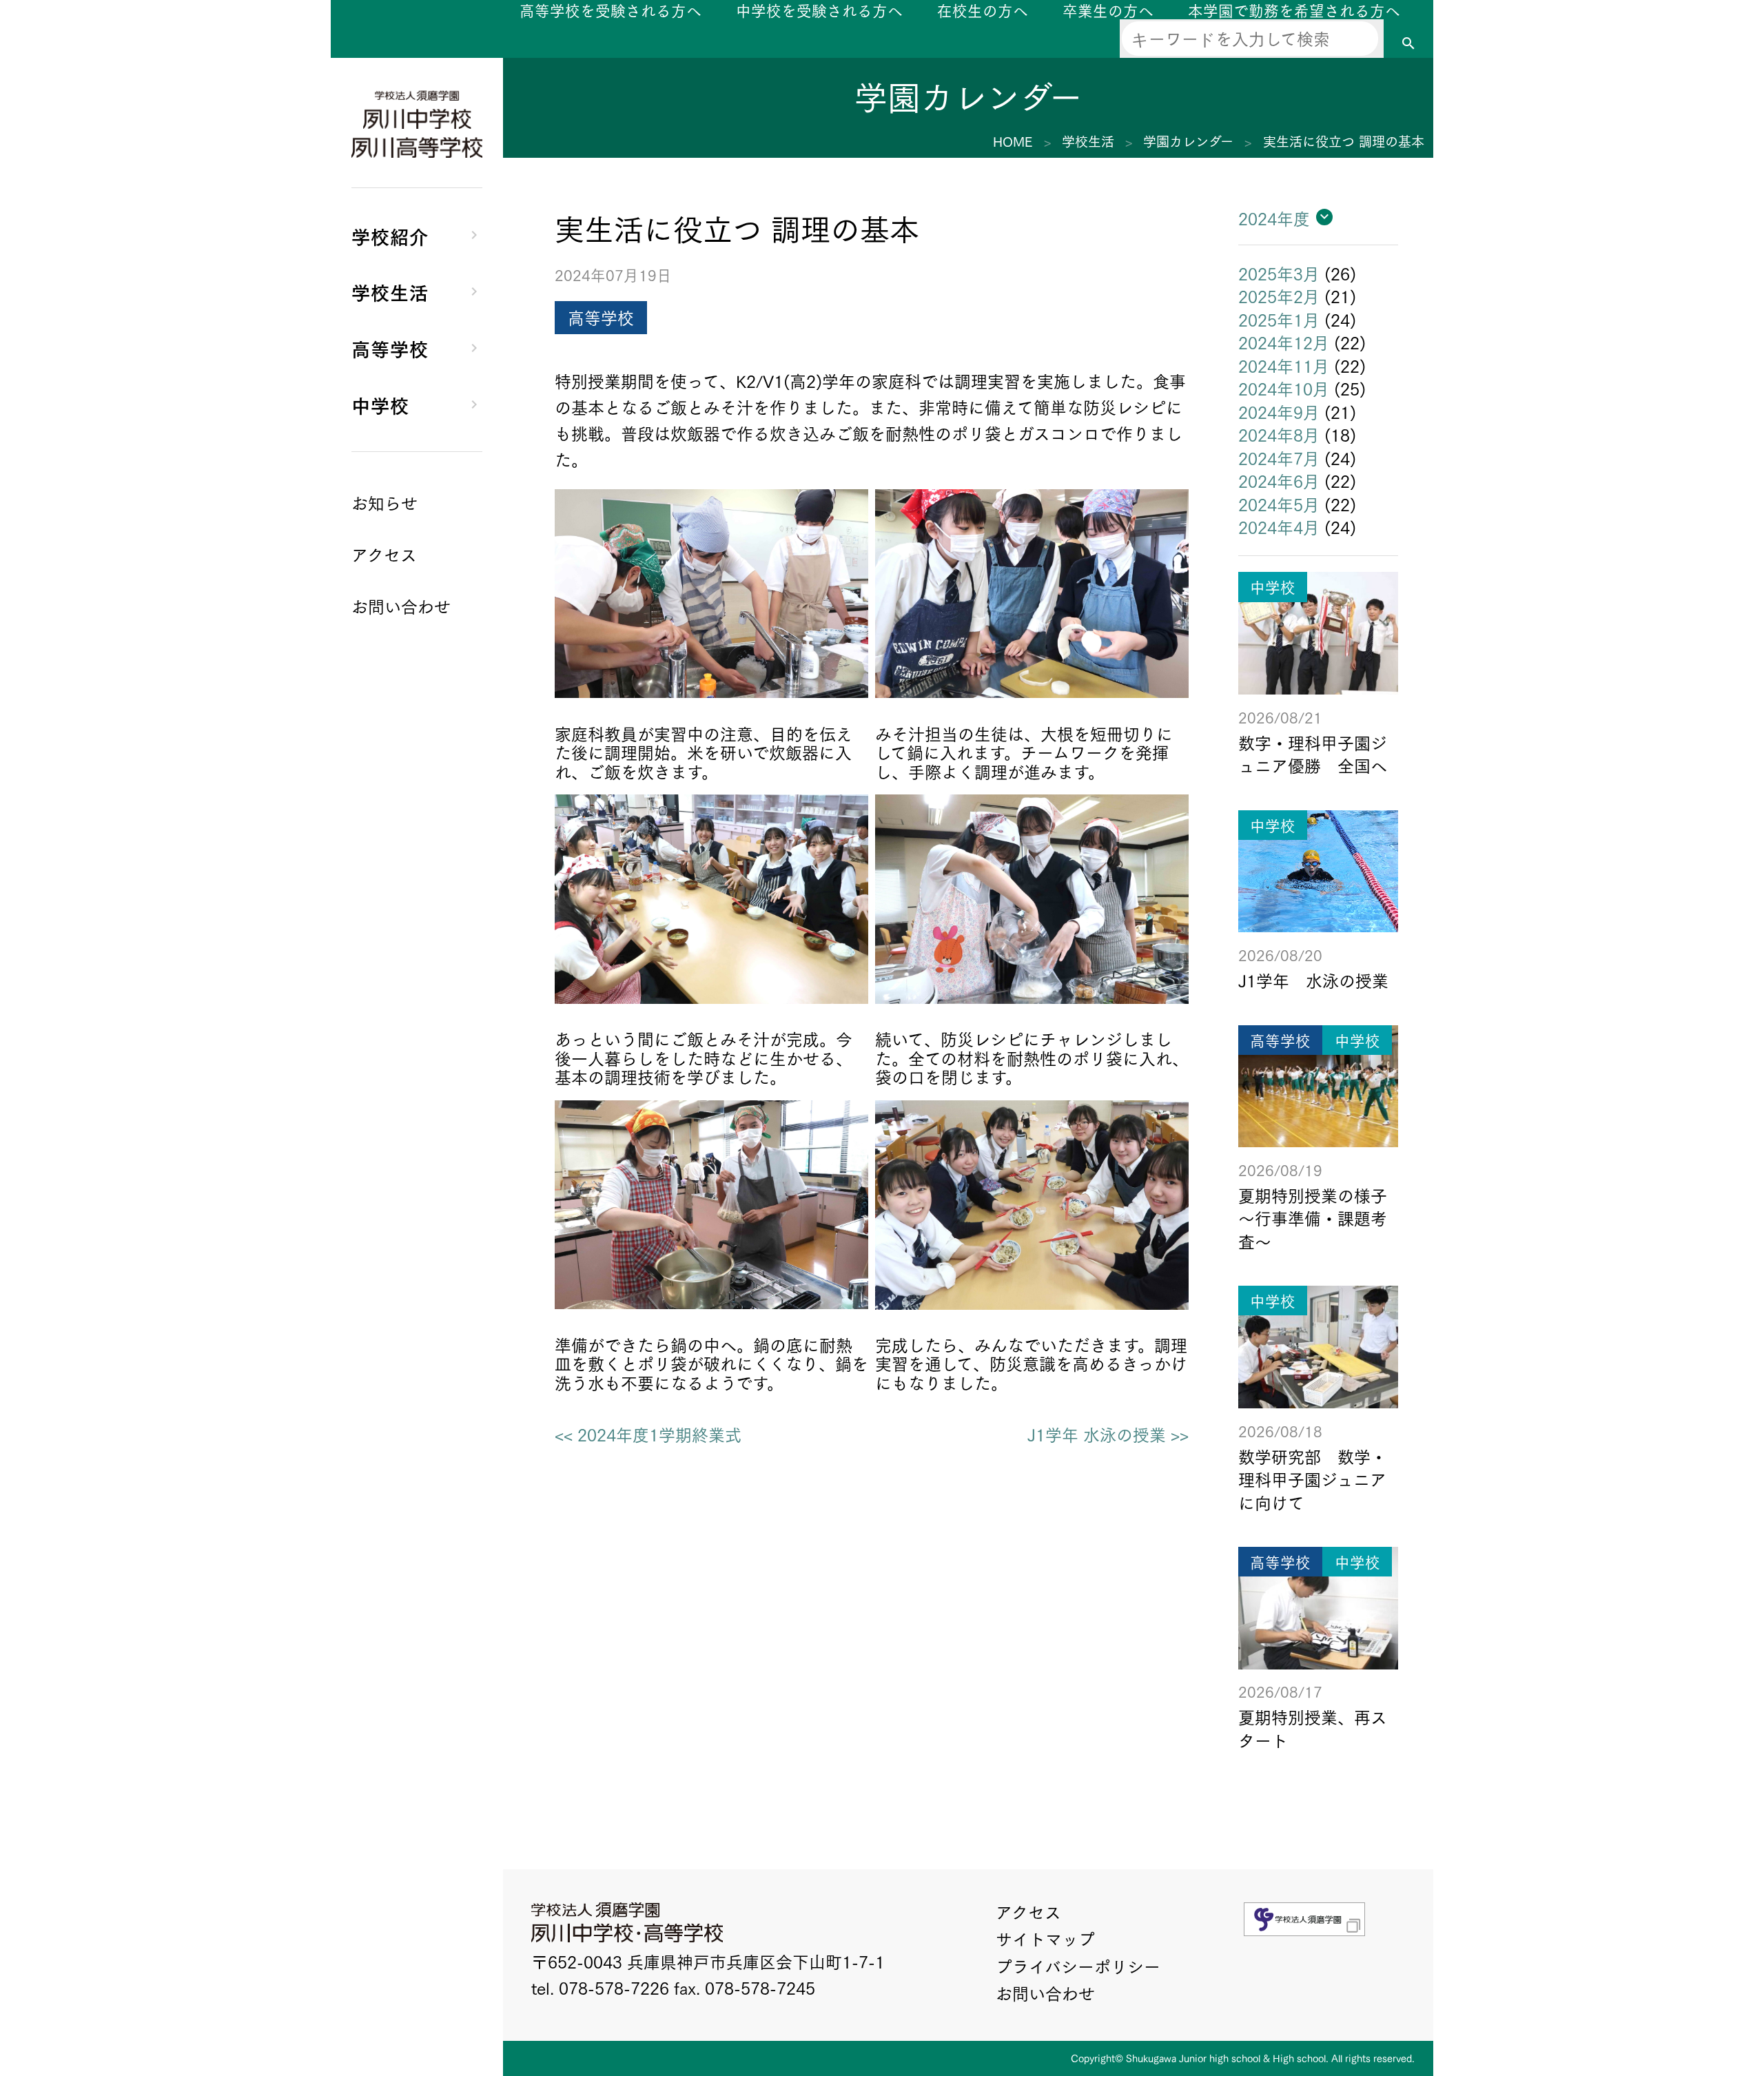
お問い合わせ (1045, 1993)
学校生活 (390, 291)
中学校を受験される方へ (819, 10)
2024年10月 (1284, 388)
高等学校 (390, 348)
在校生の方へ (983, 10)
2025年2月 (1279, 296)
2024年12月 (1284, 342)
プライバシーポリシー (1078, 1966)
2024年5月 (1279, 504)
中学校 (380, 404)
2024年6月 (1279, 480)
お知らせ (384, 502)
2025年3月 (1279, 273)
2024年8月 (1279, 434)
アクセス (1028, 1911)
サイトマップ (1045, 1938)
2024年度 (1274, 218)
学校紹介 (390, 235)
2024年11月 (1284, 365)
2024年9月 (1279, 411)
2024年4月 (1279, 526)
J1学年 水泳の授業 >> (1108, 1435)
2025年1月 (1279, 319)
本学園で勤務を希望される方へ (1294, 10)
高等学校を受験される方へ (611, 10)
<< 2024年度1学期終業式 (648, 1435)
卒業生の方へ (1108, 10)
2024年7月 (1279, 458)
